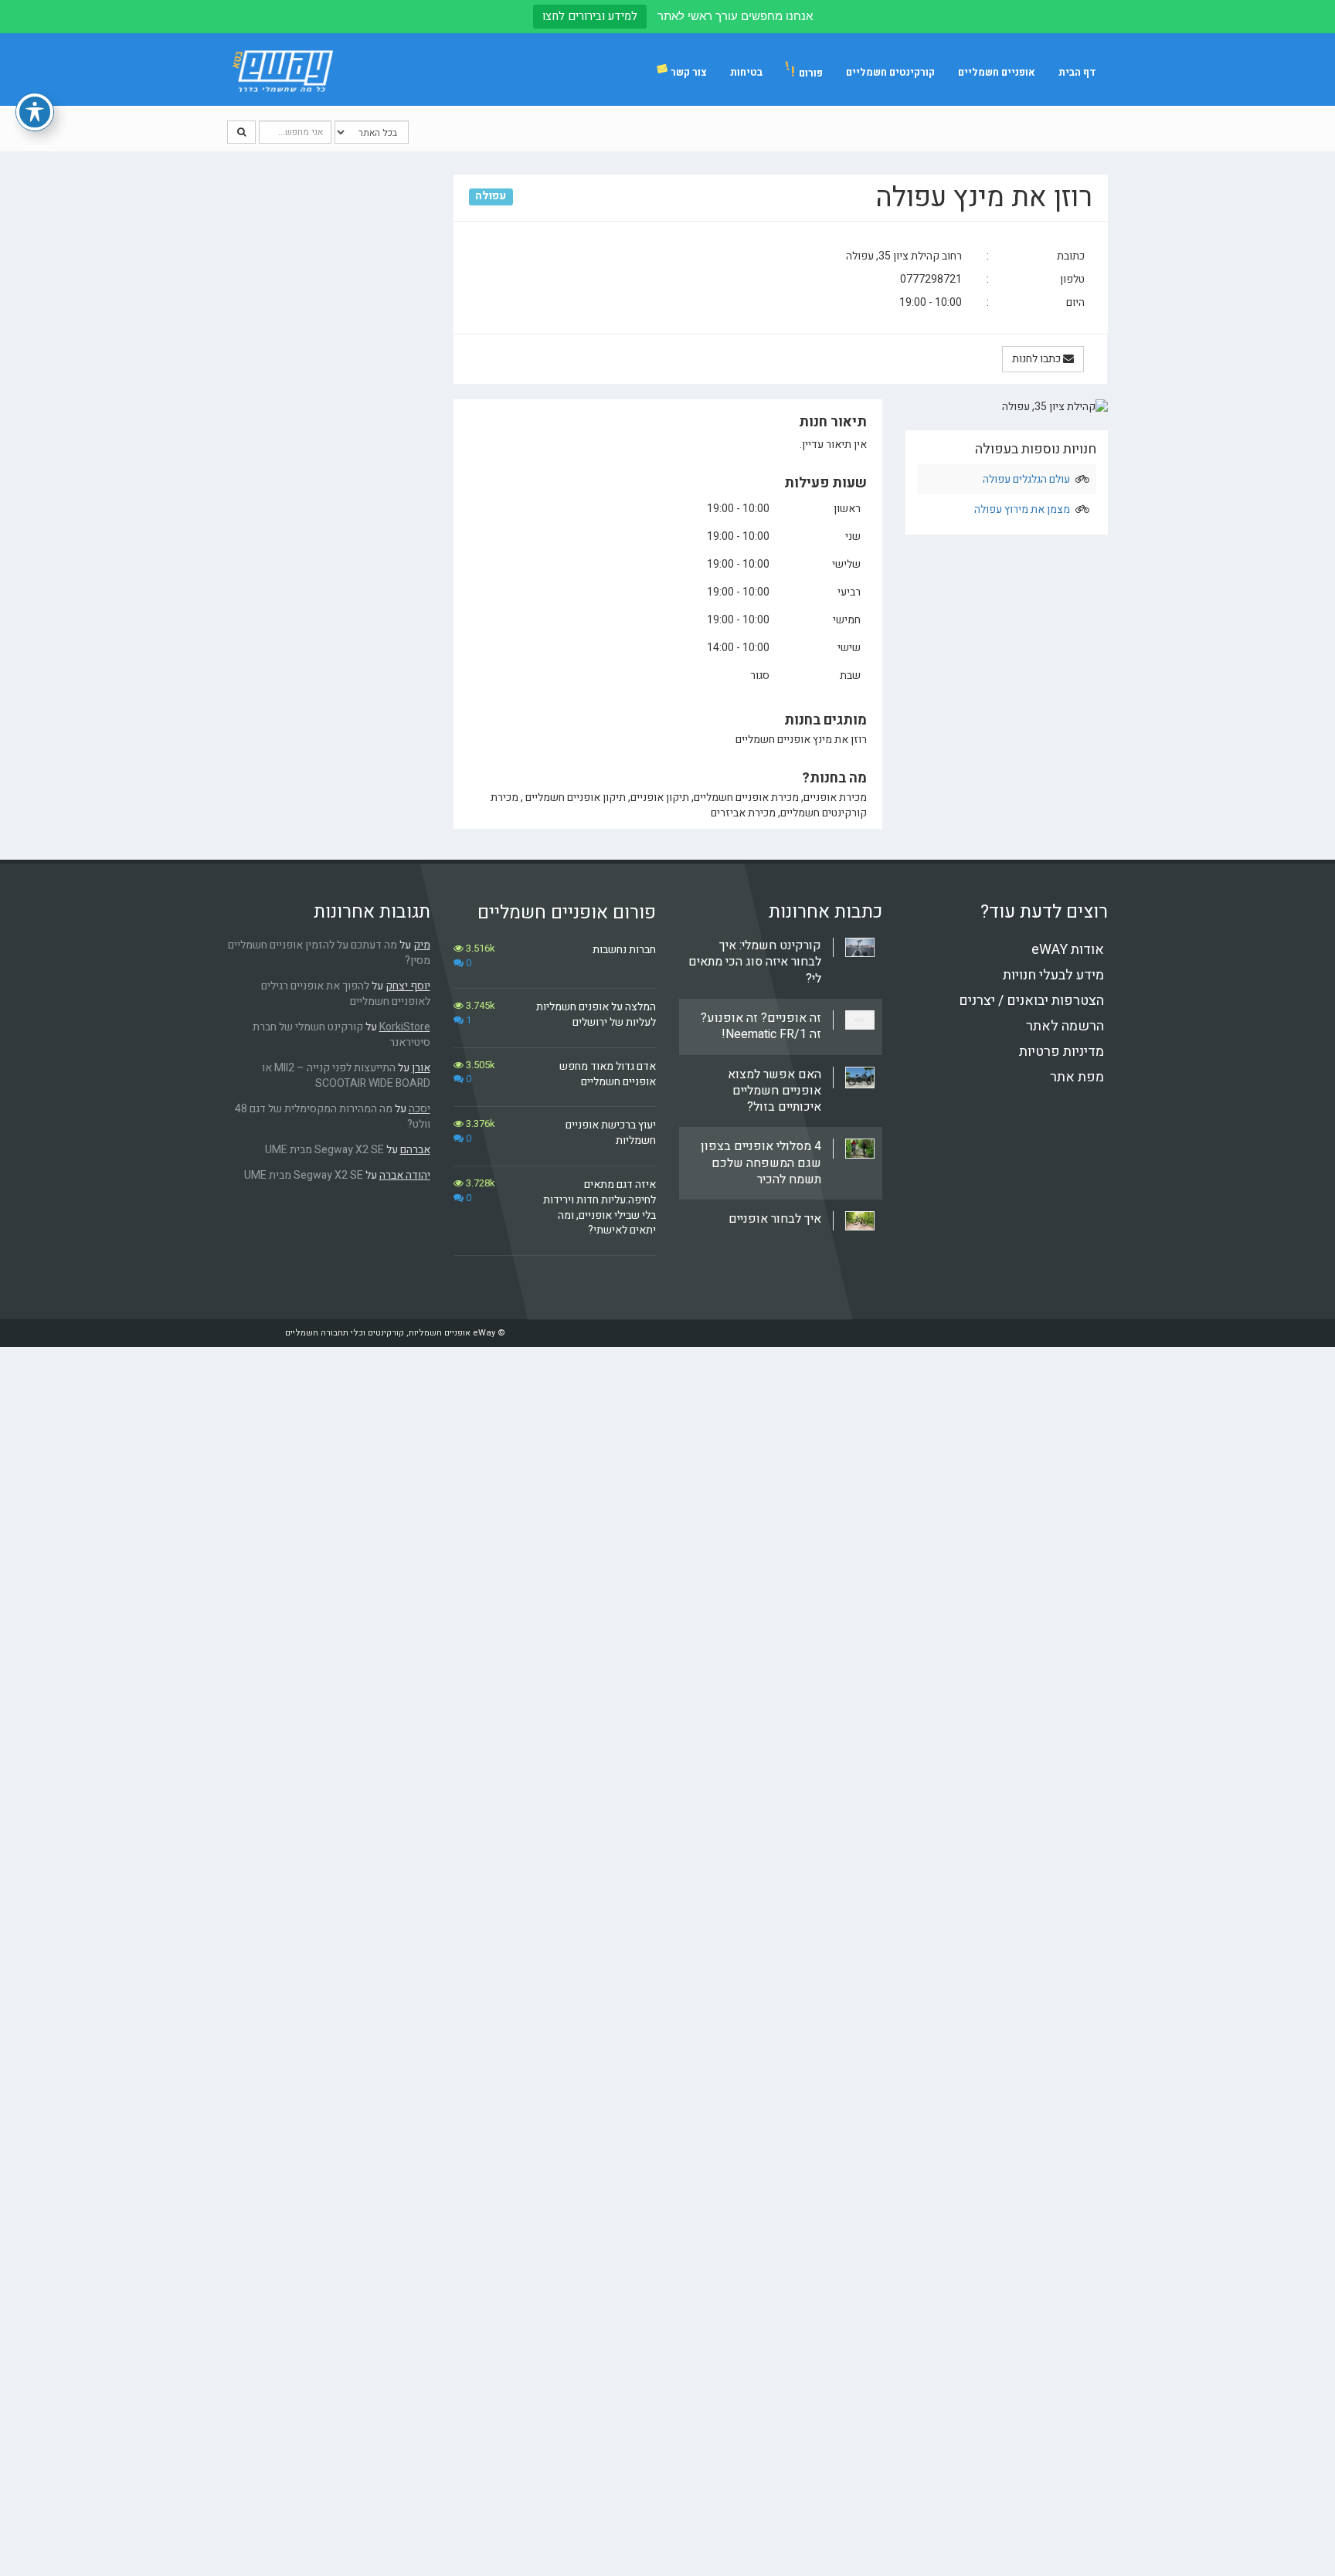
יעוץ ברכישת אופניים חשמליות (611, 1133)
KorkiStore (405, 1027)
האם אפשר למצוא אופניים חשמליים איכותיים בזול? (775, 1091)
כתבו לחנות (1038, 359)
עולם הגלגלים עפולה (1026, 479)
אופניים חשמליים (997, 72)
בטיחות (746, 72)
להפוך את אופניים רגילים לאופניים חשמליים (346, 994)
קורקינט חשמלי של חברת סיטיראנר (341, 1035)
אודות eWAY (1068, 950)
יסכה (420, 1109)
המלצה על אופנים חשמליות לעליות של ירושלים (596, 1015)
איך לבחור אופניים (775, 1219)
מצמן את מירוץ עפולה (1022, 509)
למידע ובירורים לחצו (590, 16)
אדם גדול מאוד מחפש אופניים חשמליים (608, 1074)
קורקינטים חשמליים (890, 72)
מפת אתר (1077, 1077)
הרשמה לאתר (1065, 1026)
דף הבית (1077, 72)
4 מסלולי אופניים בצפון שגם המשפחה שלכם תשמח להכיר (761, 1163)
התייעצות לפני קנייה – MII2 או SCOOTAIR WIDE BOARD (346, 1076)
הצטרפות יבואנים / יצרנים (1031, 1001)
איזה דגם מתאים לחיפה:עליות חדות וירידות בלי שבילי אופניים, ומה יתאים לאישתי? (600, 1207)
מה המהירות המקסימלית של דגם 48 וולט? (333, 1117)
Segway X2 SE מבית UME (324, 1150)
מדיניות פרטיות (1062, 1052)
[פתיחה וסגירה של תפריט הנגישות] (35, 112)
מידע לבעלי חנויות (1053, 975)
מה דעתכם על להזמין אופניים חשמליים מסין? (329, 953)
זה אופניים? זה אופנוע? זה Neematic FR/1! (761, 1026)
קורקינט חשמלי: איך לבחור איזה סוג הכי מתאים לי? (755, 962)
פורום (807, 72)
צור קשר (689, 72)
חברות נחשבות (624, 950)
